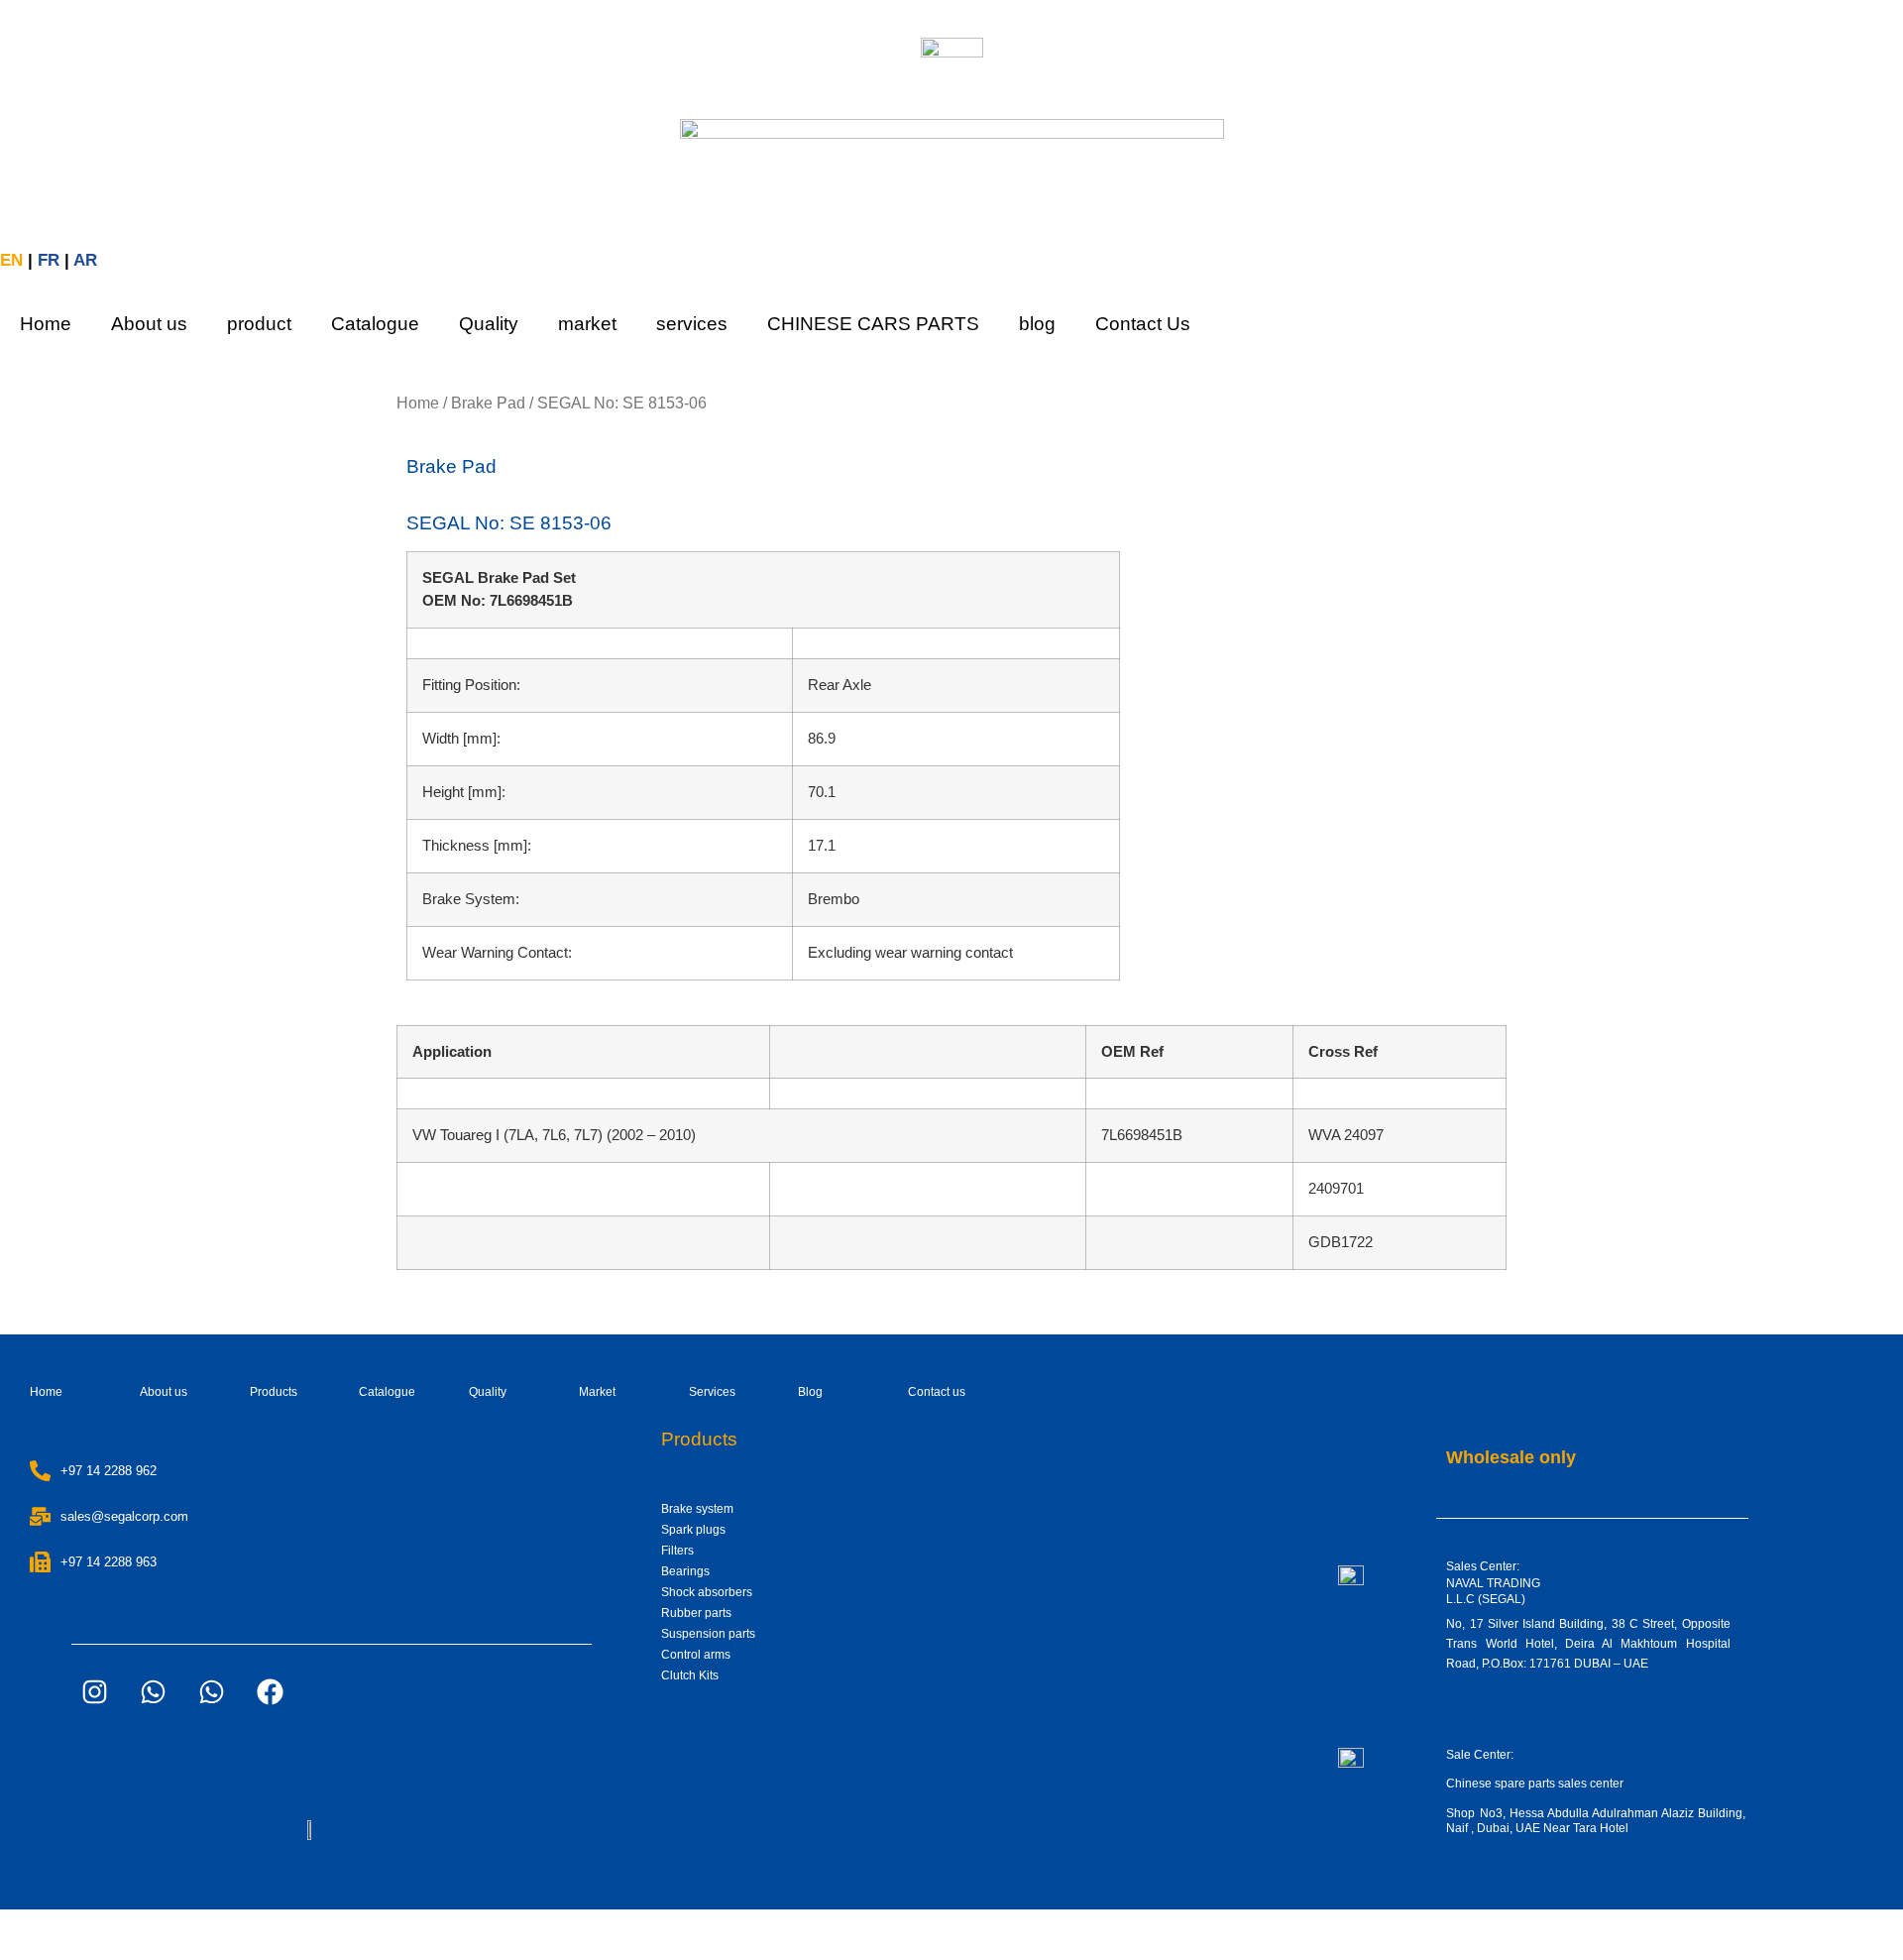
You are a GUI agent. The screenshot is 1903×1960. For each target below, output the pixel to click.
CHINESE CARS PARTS (873, 324)
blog (1037, 324)
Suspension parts (708, 1634)
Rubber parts (696, 1613)
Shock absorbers (707, 1592)
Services (712, 1392)
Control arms (696, 1655)
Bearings (685, 1571)
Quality (489, 324)
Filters (677, 1551)
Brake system (697, 1509)
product (259, 324)
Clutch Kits (690, 1675)
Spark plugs (693, 1530)
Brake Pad (488, 403)
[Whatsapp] (153, 1691)
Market (597, 1392)
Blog (810, 1392)
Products (274, 1392)
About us (149, 324)
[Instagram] (94, 1691)
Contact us (937, 1392)
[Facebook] (270, 1691)
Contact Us (1143, 324)
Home (46, 324)
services (692, 324)
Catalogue (375, 324)
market (587, 324)
